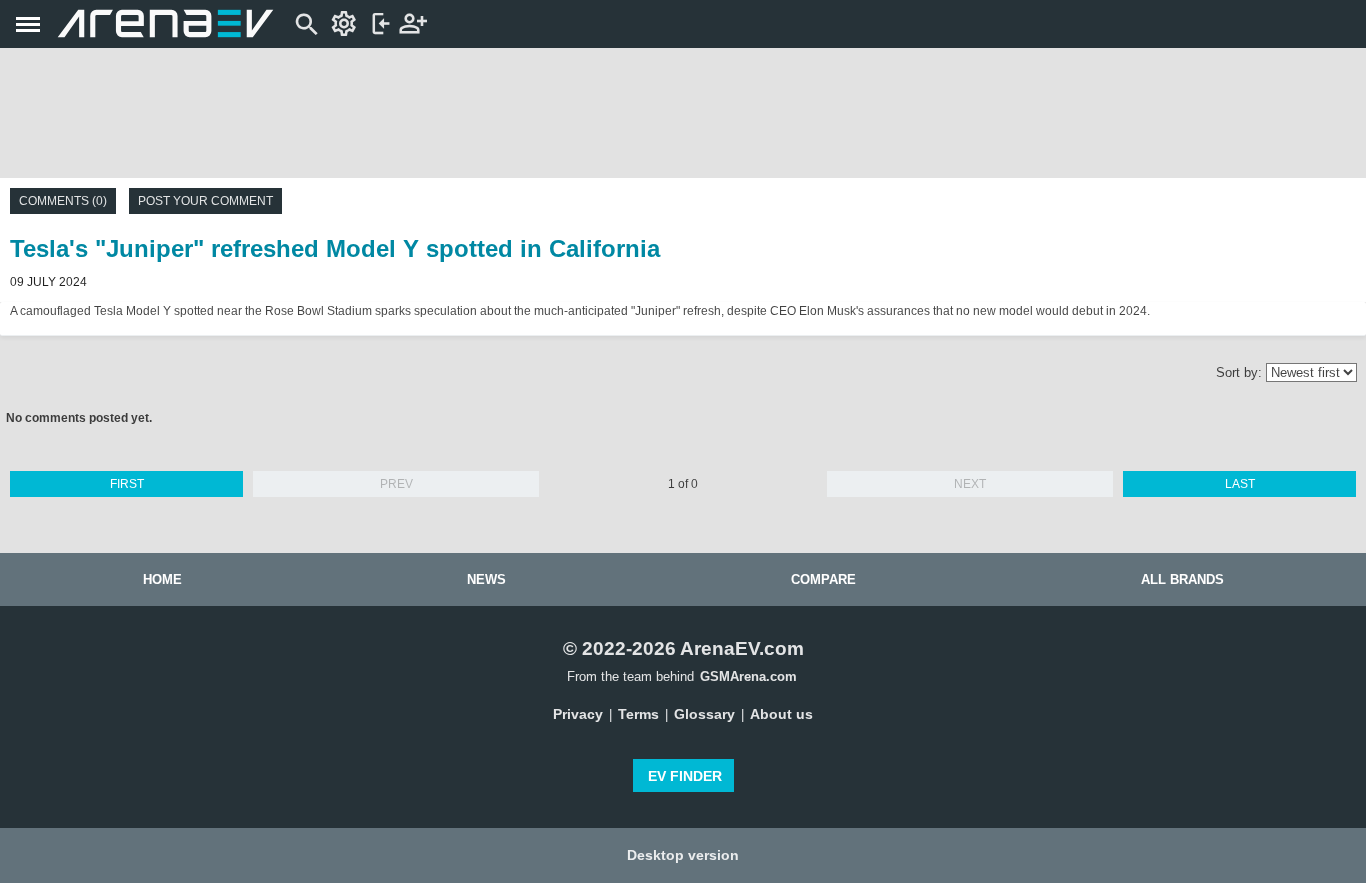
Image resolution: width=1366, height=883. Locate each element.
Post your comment (205, 201)
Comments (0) (63, 201)
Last (1240, 484)
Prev (396, 484)
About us (781, 714)
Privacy (578, 714)
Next (970, 484)
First (127, 484)
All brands (1182, 579)
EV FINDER (685, 776)
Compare (823, 579)
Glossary (704, 714)
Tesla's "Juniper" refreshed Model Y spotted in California (335, 248)
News (486, 579)
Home (162, 579)
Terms (638, 714)
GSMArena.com (748, 676)
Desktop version (683, 855)
